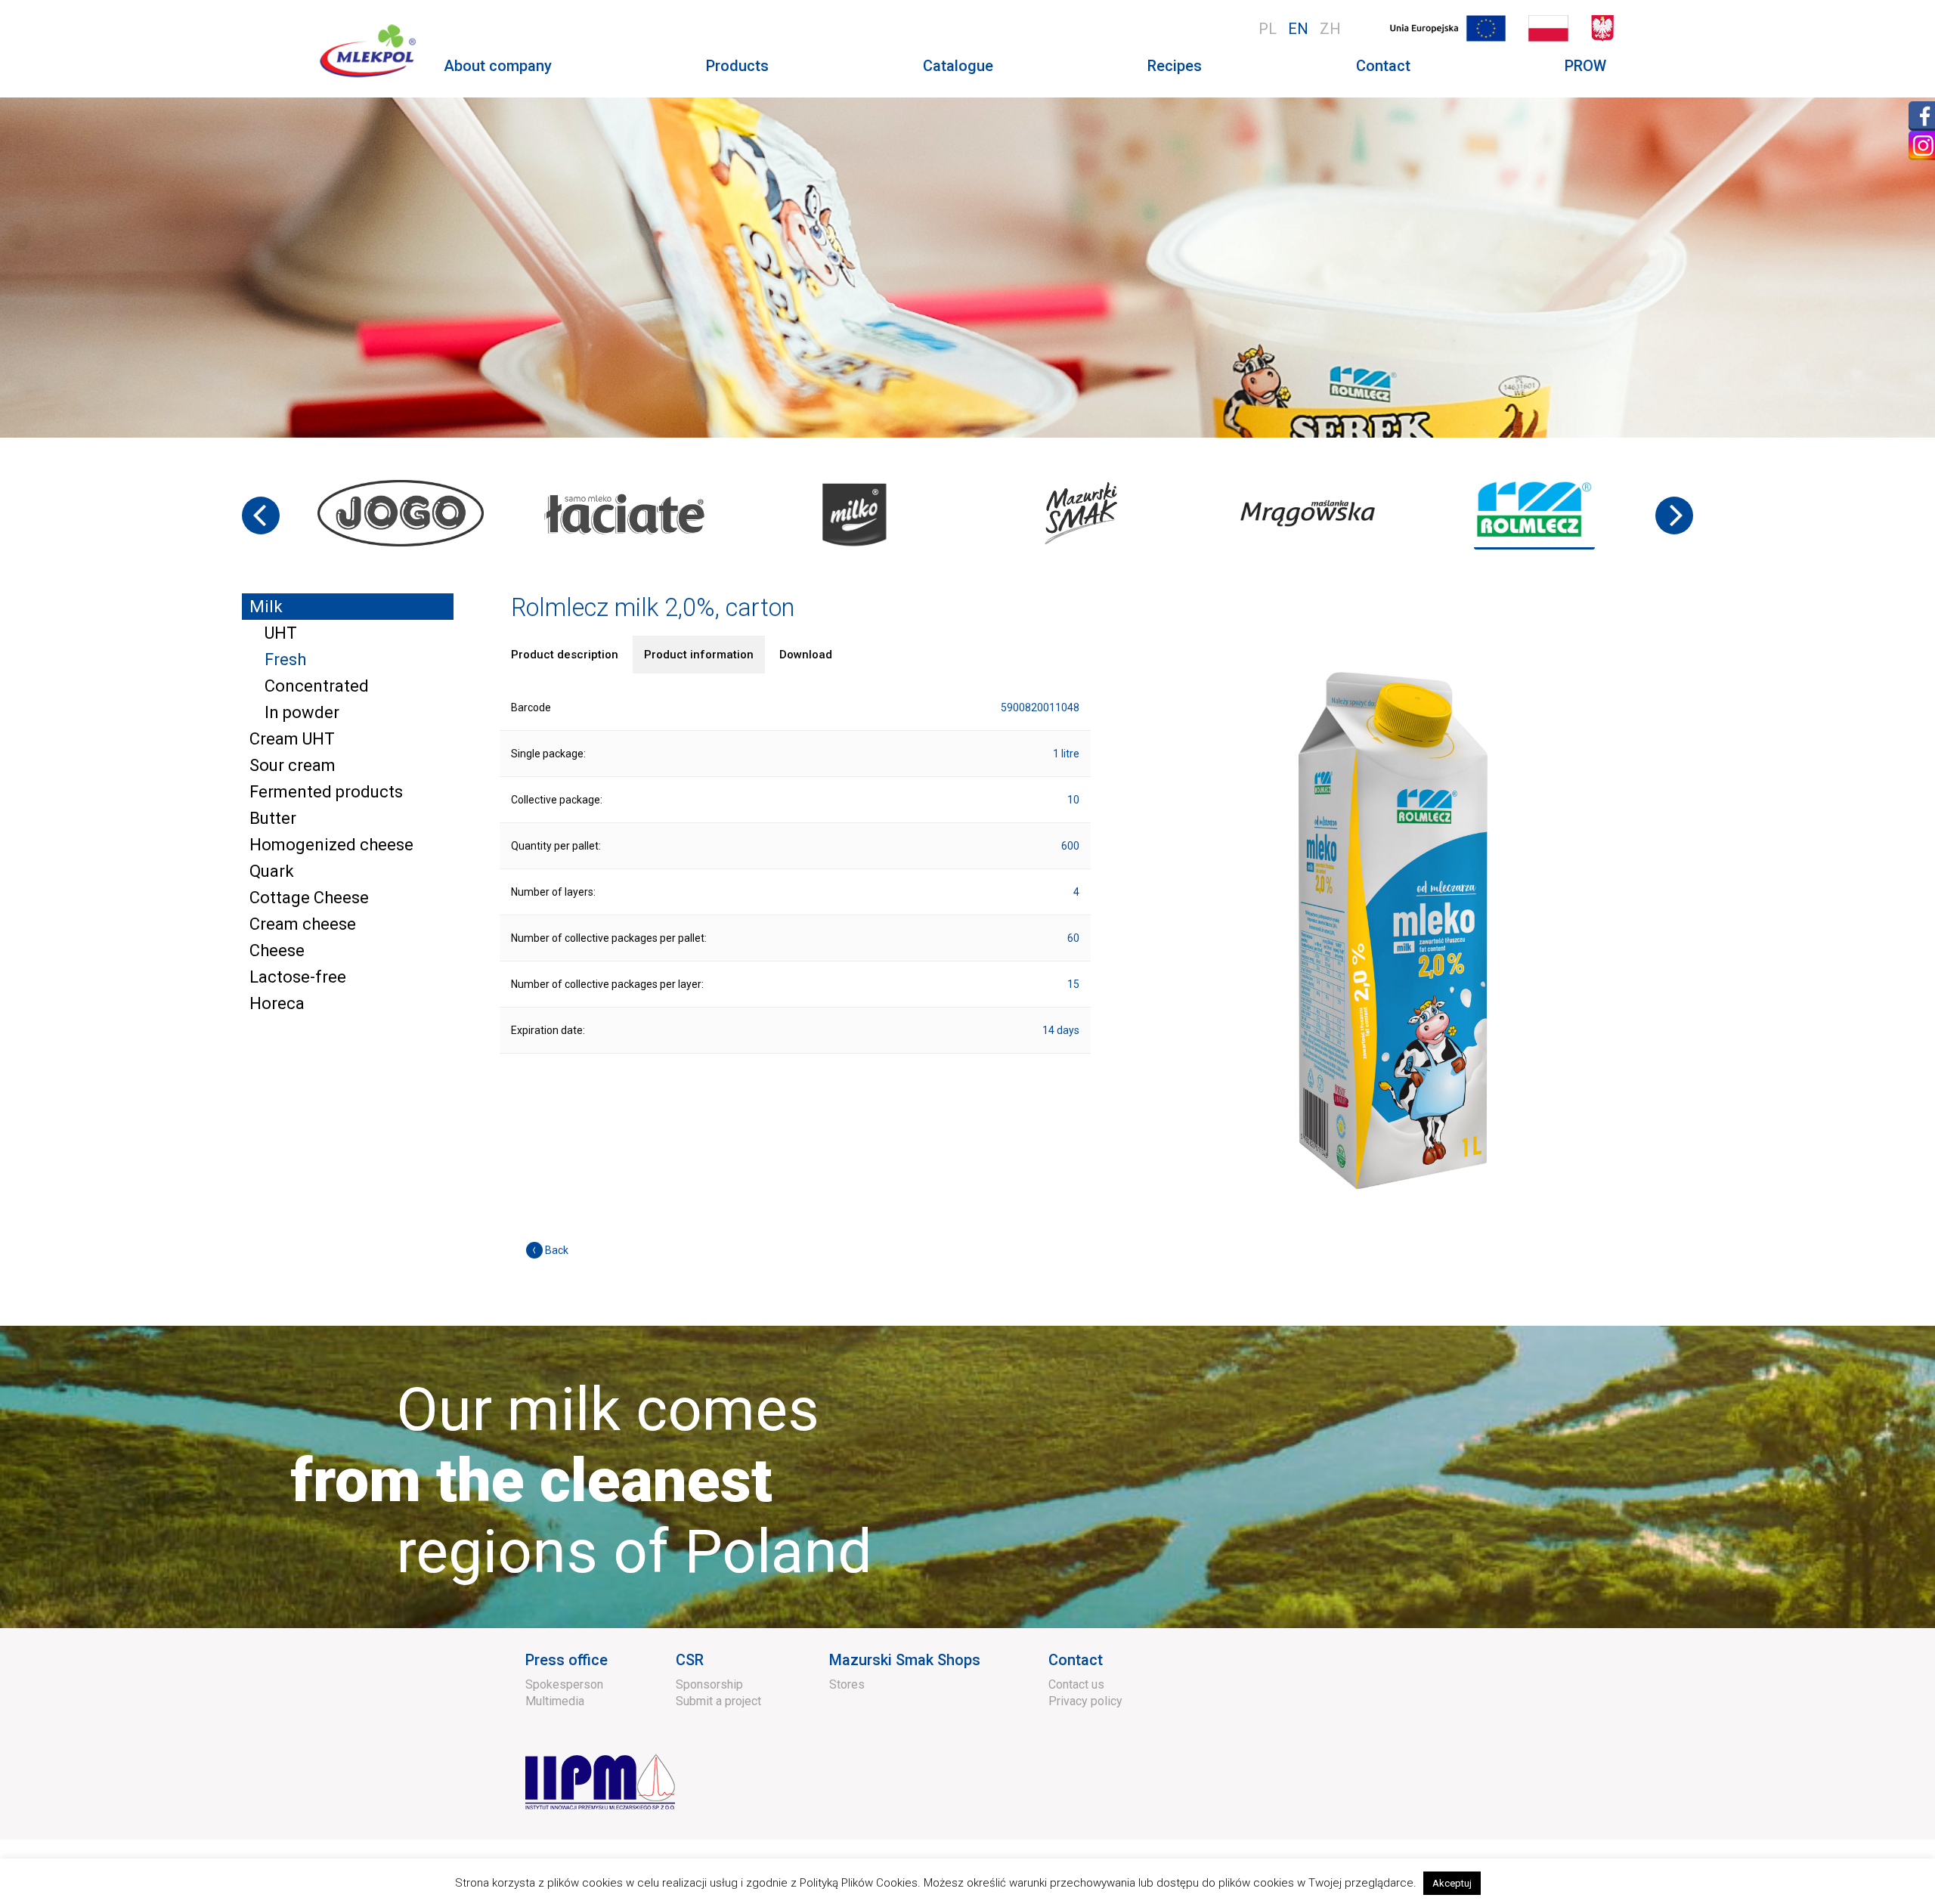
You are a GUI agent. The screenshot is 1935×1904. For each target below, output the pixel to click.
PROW (1585, 66)
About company (498, 66)
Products (737, 66)
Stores (847, 1684)
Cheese (277, 950)
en (1298, 29)
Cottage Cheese (309, 898)
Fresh (285, 659)
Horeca (277, 1003)
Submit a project (718, 1701)
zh (1330, 29)
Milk (266, 607)
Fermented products (326, 792)
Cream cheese (303, 924)
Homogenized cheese (331, 845)
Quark (272, 871)
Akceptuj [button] (1452, 1883)
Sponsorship (709, 1684)
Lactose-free (298, 977)
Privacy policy (1085, 1701)
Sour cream (293, 765)
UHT (281, 633)
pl (1268, 29)
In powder (302, 712)
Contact (1383, 66)
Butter (273, 818)
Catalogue (958, 66)
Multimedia (555, 1701)
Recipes (1175, 66)
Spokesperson (564, 1684)
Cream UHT (292, 739)
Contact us (1076, 1684)
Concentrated (317, 686)
